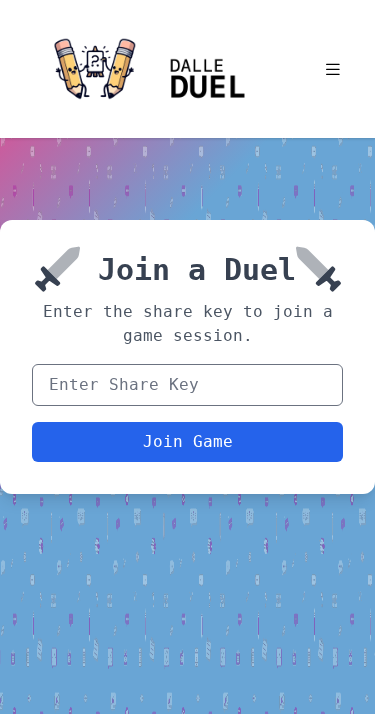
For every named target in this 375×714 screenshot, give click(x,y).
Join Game (188, 441)
